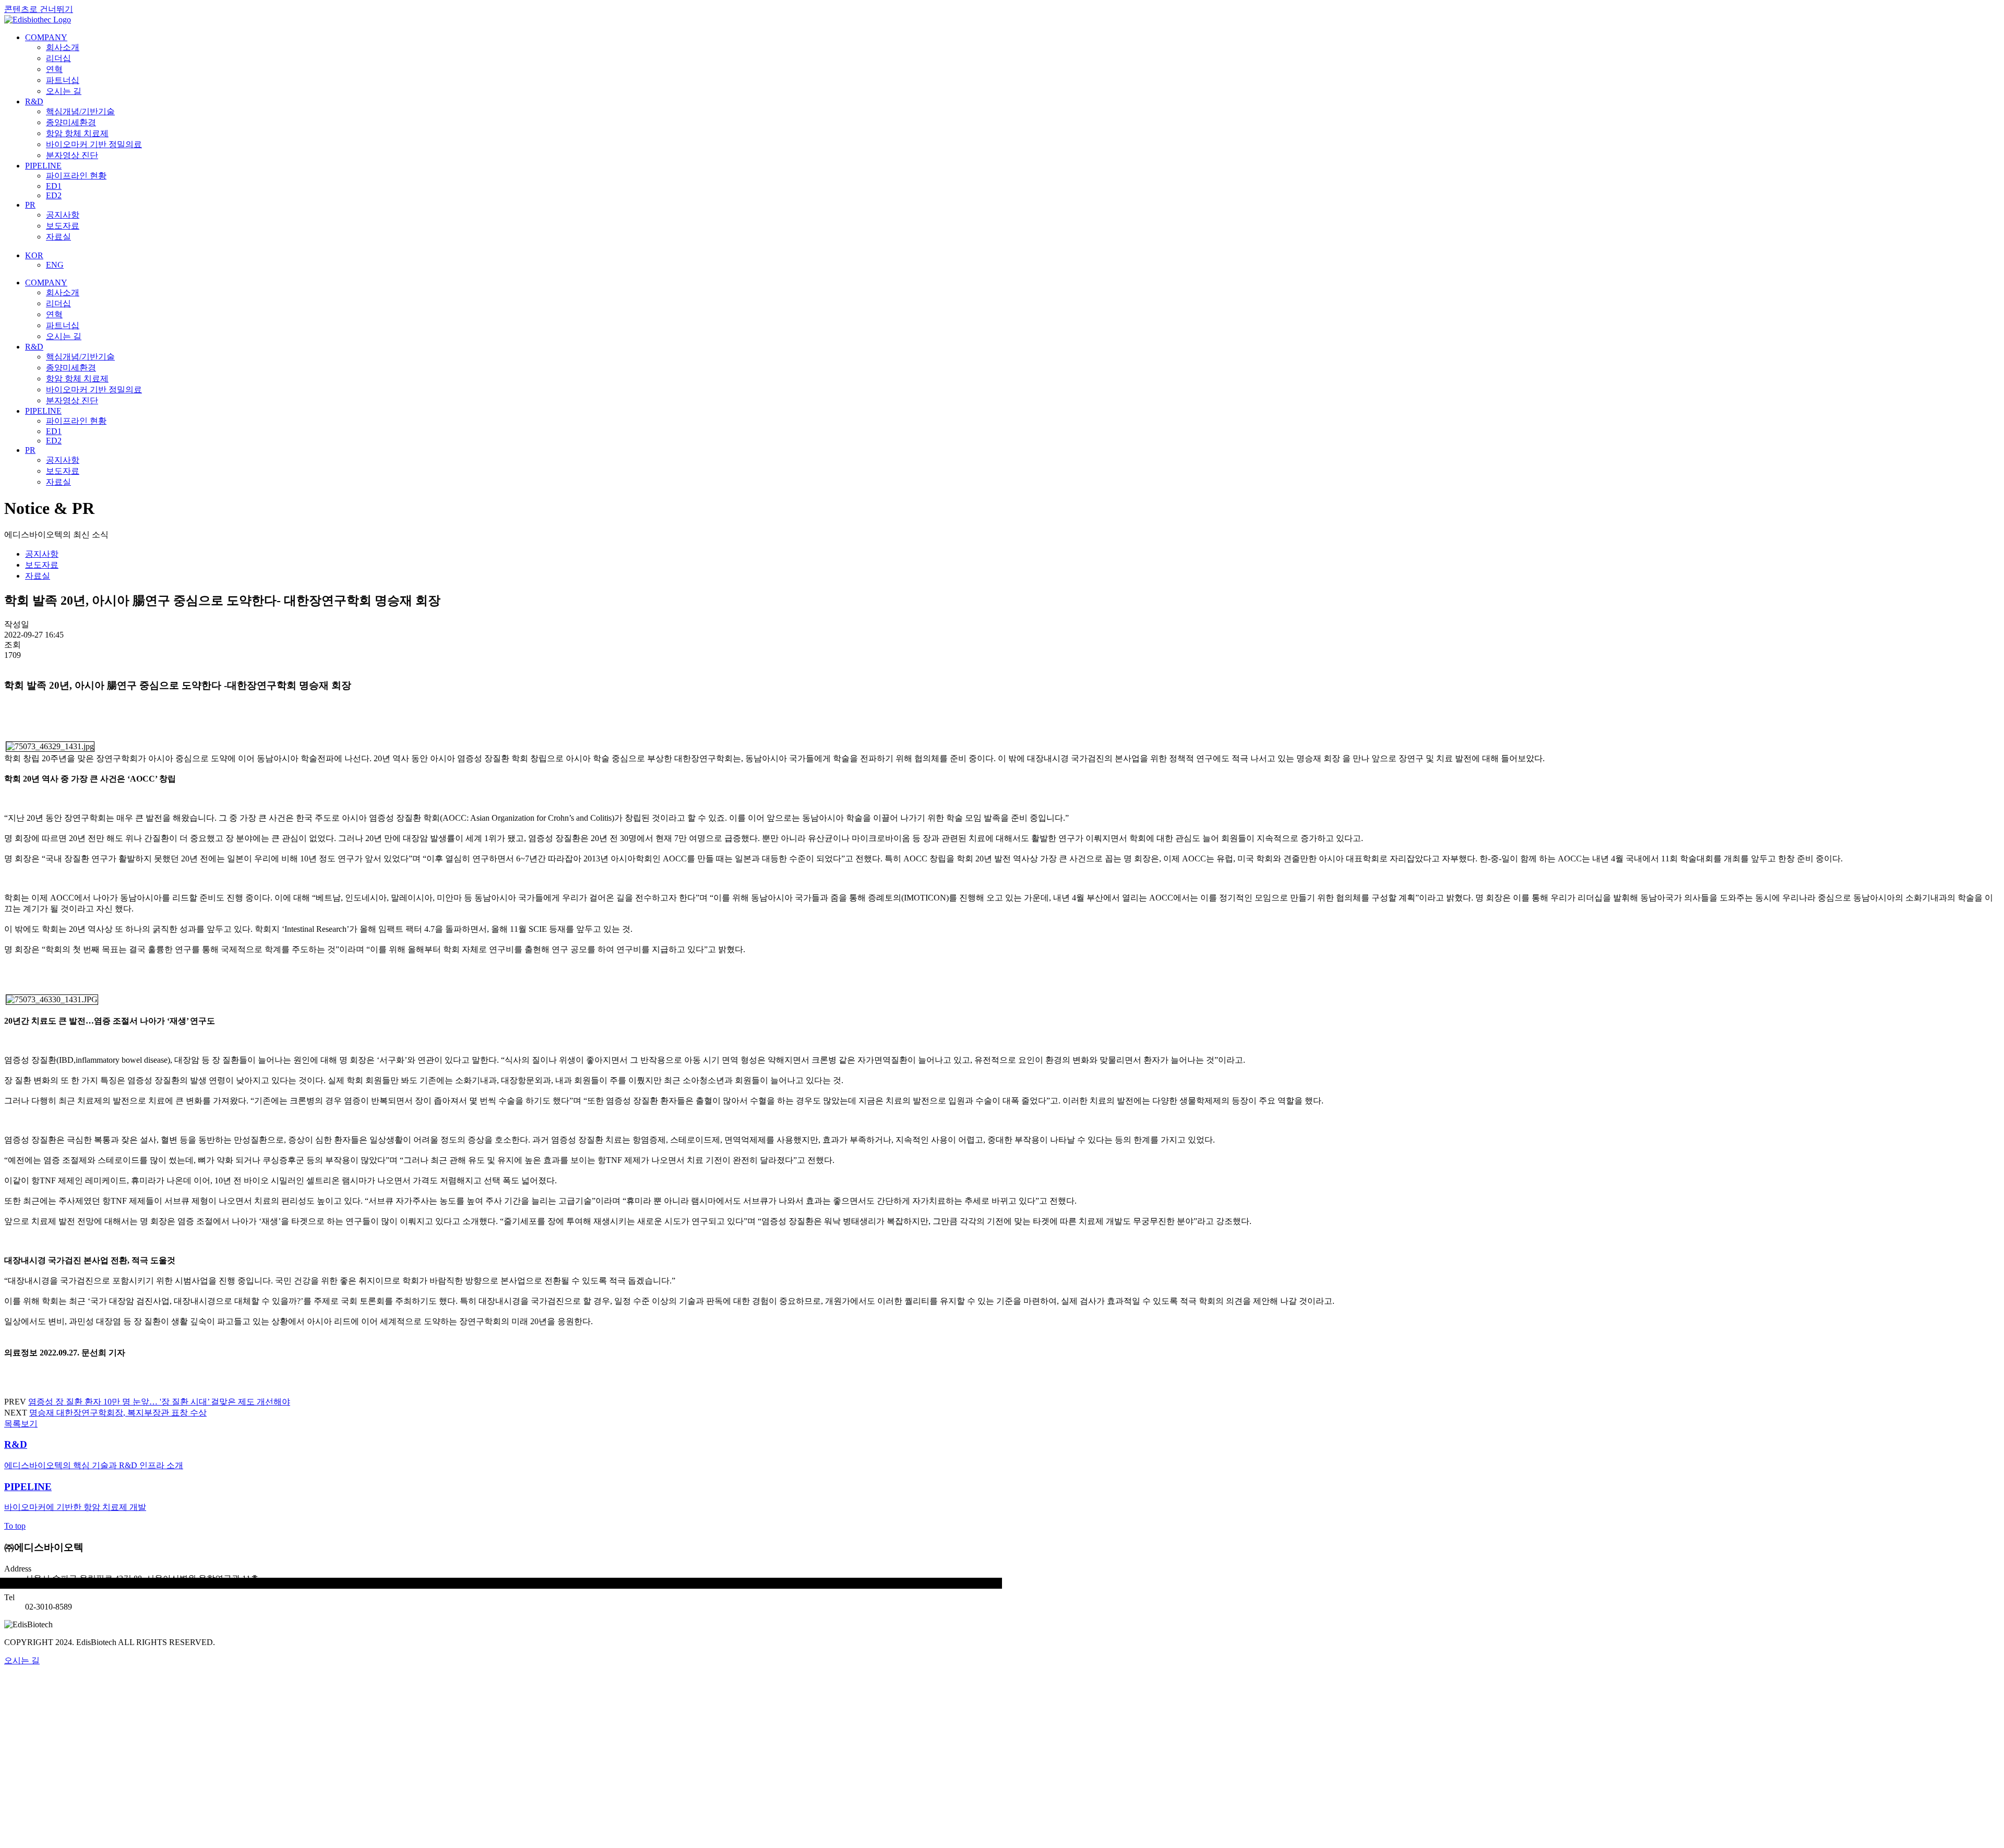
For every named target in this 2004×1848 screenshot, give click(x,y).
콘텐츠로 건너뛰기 (39, 9)
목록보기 (21, 1424)
